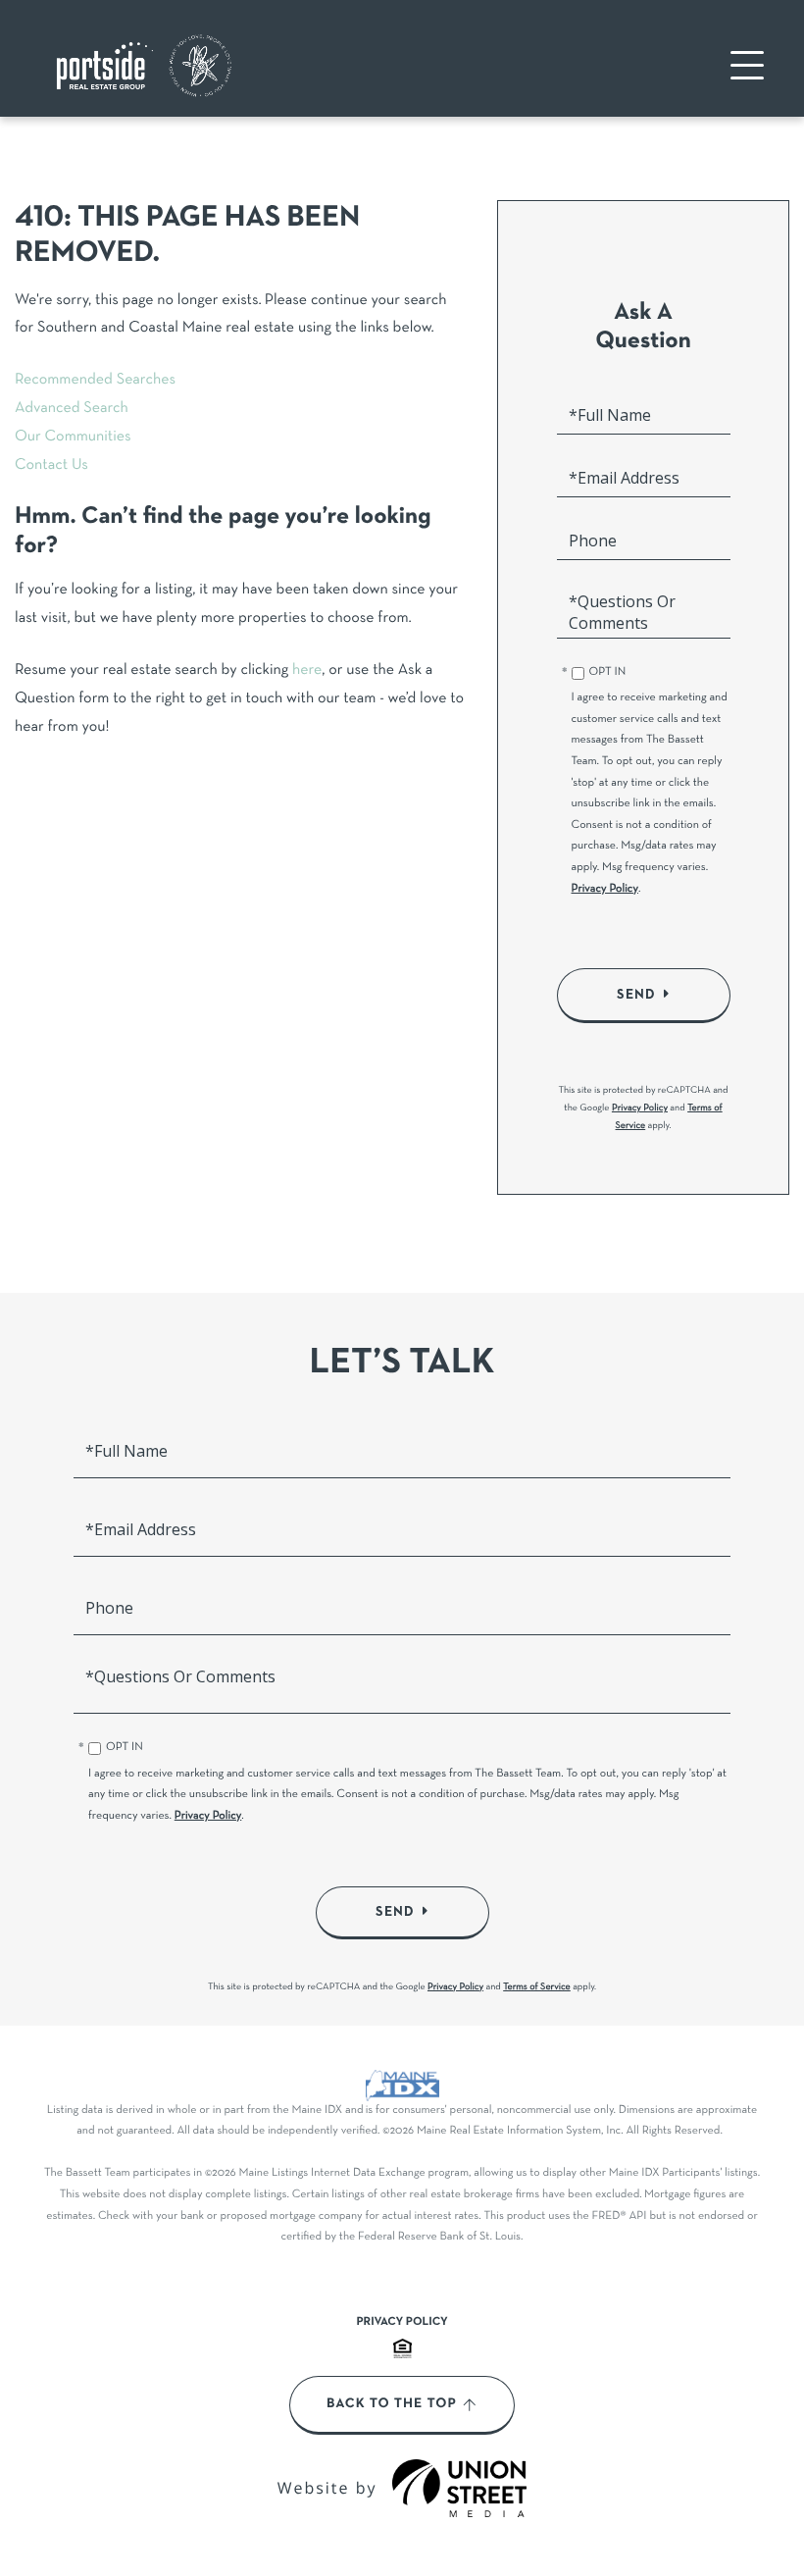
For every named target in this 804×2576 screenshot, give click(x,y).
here (307, 671)
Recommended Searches (95, 381)
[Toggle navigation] (747, 65)
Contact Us (51, 466)
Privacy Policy (605, 890)
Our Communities (73, 438)
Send (636, 995)
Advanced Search (72, 409)
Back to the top (392, 2404)
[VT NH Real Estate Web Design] (460, 2489)
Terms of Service (537, 1987)
